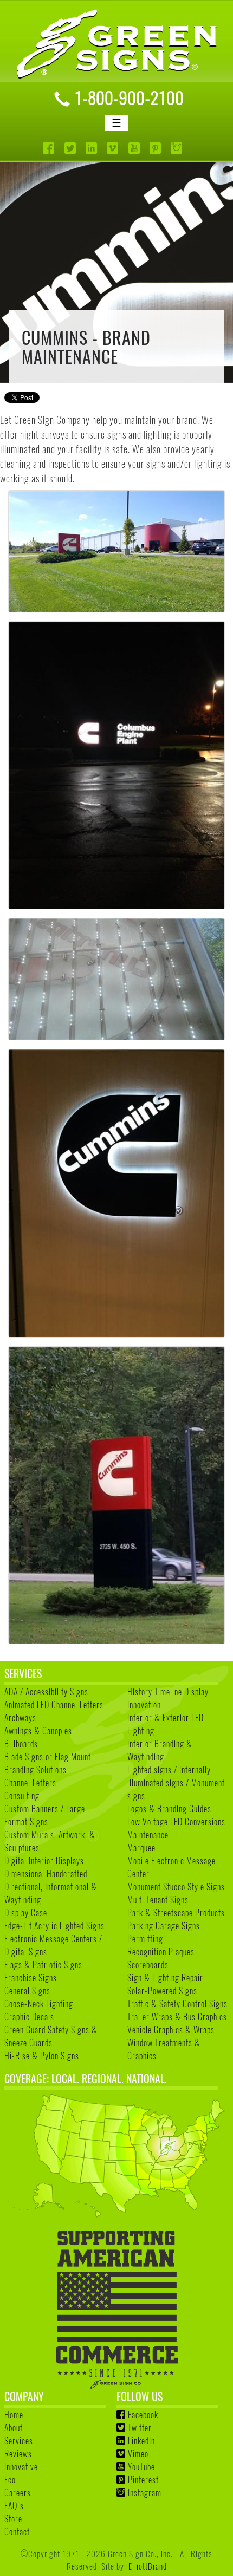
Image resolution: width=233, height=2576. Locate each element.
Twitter (140, 2428)
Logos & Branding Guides (169, 1809)
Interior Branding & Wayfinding (160, 1750)
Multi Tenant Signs (158, 1900)
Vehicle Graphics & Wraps (171, 2030)
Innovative (21, 2467)
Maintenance (148, 1835)
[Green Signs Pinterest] (156, 148)
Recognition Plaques (161, 1952)
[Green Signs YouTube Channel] (135, 148)
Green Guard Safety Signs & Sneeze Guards (51, 2036)
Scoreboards (148, 1965)
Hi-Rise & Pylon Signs (42, 2056)
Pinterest (143, 2480)
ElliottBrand (148, 2565)
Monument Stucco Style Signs (176, 1887)
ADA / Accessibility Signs (46, 1692)
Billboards (21, 1744)
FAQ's (14, 2506)
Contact (17, 2532)
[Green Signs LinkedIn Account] (92, 148)
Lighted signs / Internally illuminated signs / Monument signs (176, 1783)
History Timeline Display (168, 1692)
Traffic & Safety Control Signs (177, 2004)
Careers (18, 2493)
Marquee (141, 1848)
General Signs (27, 1991)
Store (13, 2519)
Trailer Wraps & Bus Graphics (177, 2017)
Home (14, 2415)
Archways (20, 1718)
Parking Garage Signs (164, 1926)
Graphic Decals (29, 2017)
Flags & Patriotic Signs (43, 1965)
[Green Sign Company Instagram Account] (177, 148)
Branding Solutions (35, 1770)
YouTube (141, 2467)
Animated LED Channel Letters (54, 1705)
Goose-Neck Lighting (39, 2004)
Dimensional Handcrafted (46, 1874)
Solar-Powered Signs (162, 1991)
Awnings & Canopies (38, 1731)
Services (19, 2441)
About (14, 2428)
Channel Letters (30, 1783)
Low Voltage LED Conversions (176, 1822)
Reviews (18, 2454)
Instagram (145, 2493)
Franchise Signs (31, 1978)
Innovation (144, 1705)
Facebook (143, 2415)
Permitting (145, 1939)
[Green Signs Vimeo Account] (114, 148)
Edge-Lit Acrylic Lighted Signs (54, 1926)
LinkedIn (141, 2441)
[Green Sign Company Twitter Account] (71, 148)
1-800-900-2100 (129, 97)
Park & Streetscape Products (176, 1913)
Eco (10, 2480)
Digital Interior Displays (44, 1861)
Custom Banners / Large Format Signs (45, 1815)
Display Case (26, 1913)
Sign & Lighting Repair (165, 1978)
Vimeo (138, 2454)
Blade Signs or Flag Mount (48, 1757)
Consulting (22, 1796)
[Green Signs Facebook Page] (50, 148)
